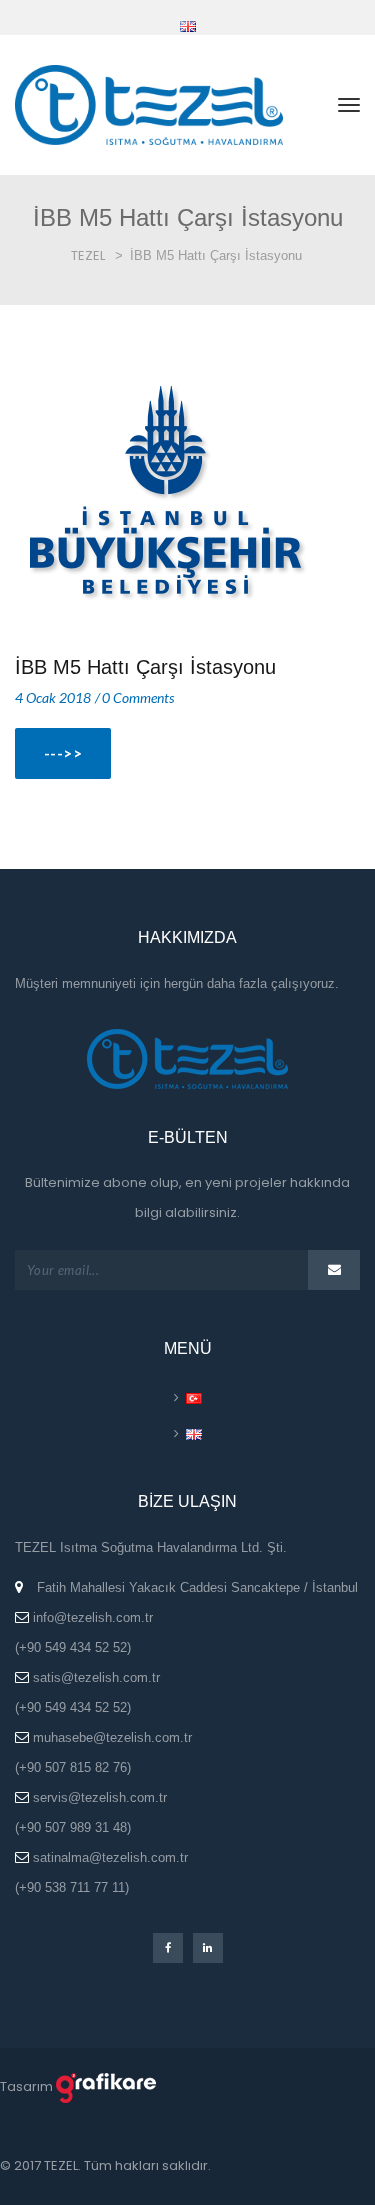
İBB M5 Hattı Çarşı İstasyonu (145, 667)
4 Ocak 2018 (53, 697)
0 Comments (138, 697)
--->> (63, 753)
